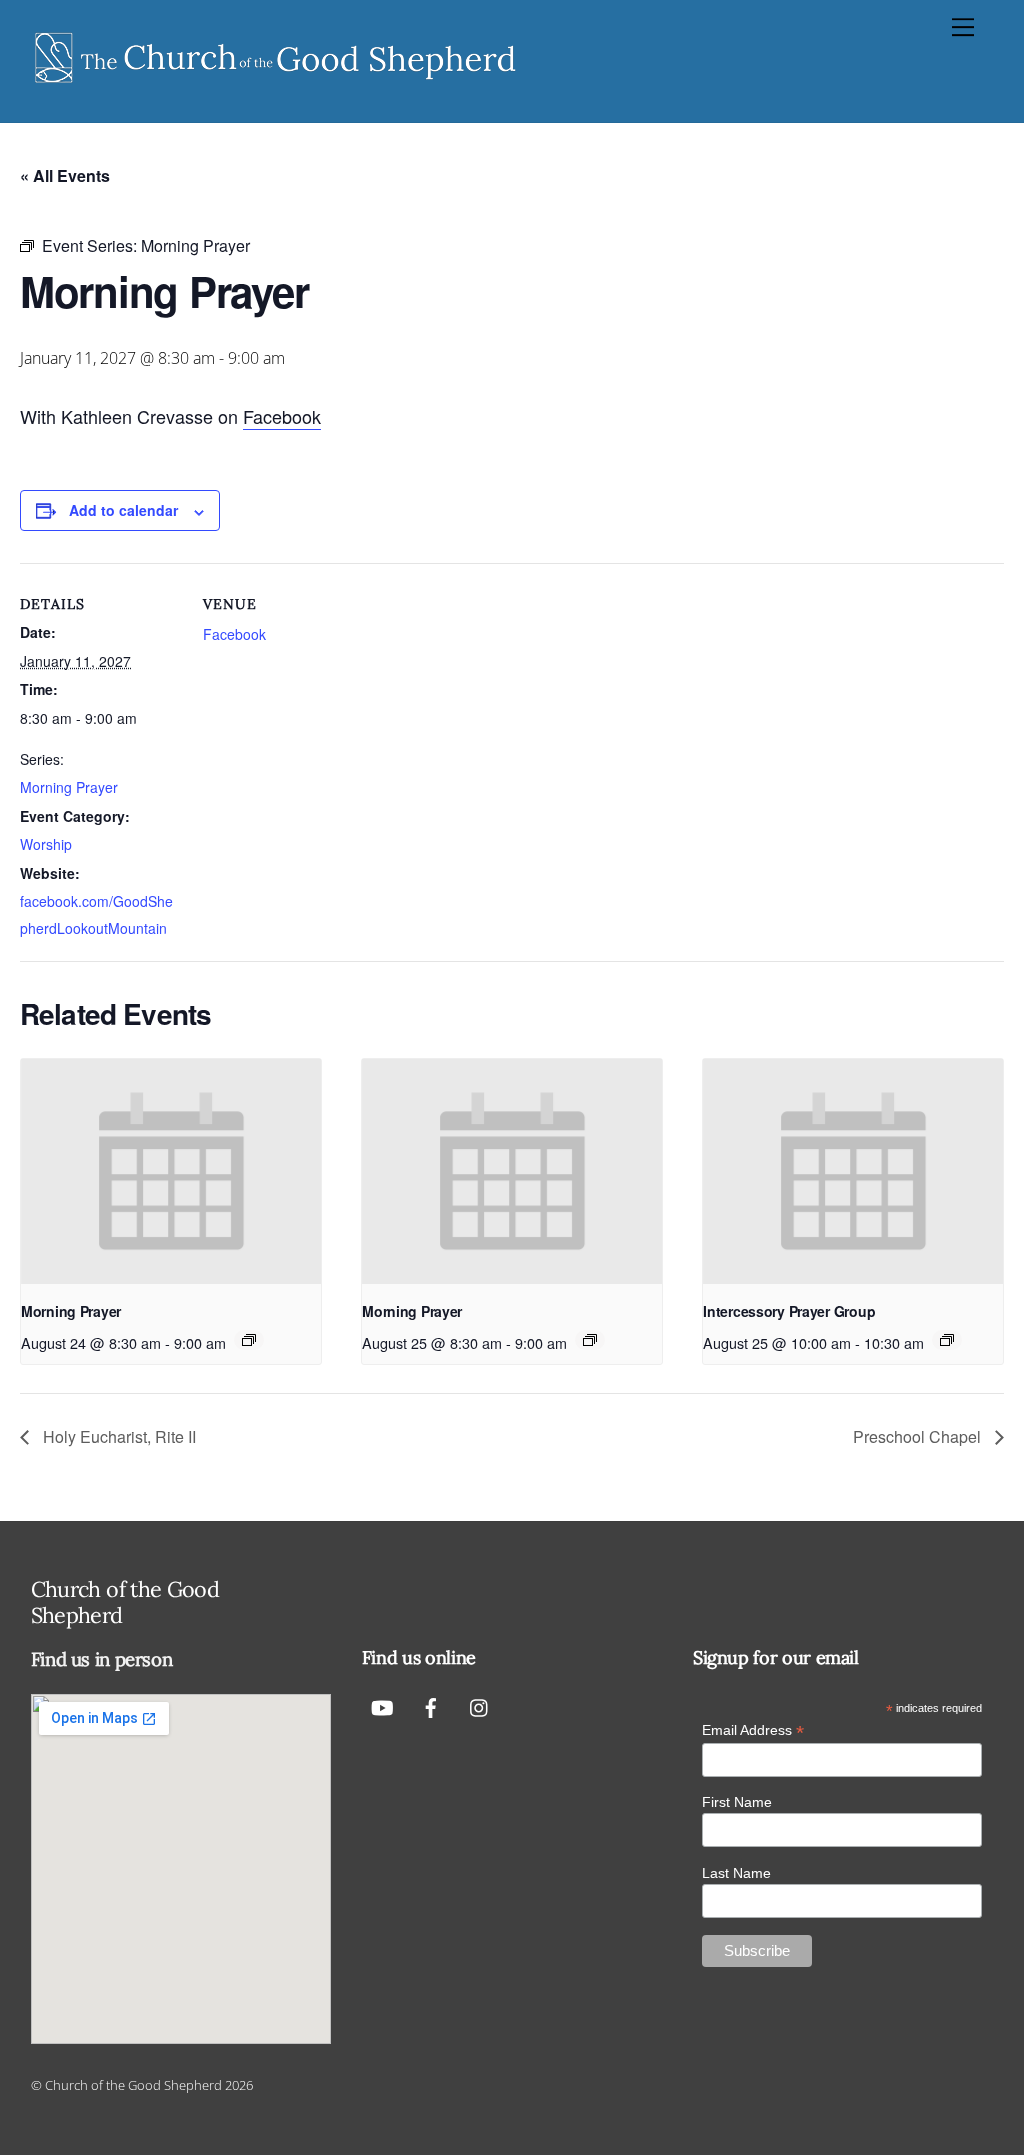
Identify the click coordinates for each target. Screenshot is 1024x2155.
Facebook (282, 416)
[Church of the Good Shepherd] (276, 85)
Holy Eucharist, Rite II (117, 1436)
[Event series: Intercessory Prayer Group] (947, 1340)
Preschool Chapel (919, 1436)
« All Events (65, 175)
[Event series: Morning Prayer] (249, 1340)
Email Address (753, 1730)
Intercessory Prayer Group (789, 1311)
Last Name (736, 1873)
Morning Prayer (69, 787)
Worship (46, 844)
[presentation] (171, 1171)
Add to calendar (123, 510)
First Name (737, 1802)
